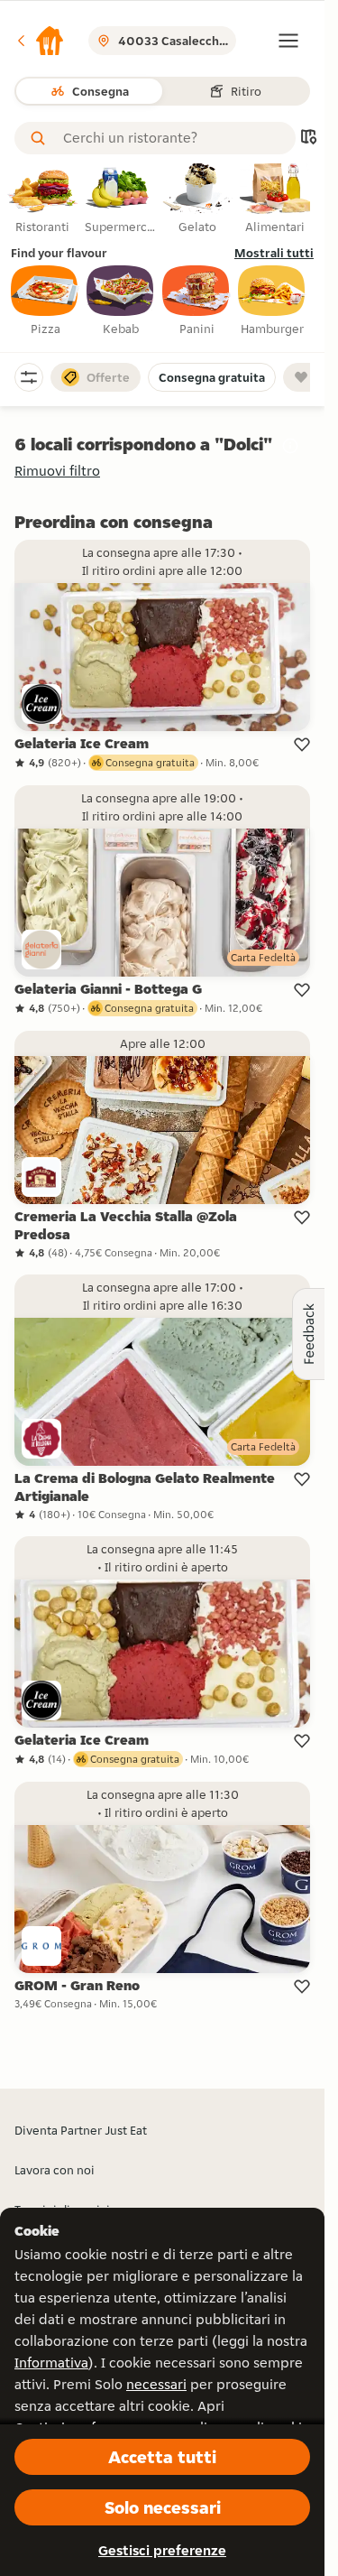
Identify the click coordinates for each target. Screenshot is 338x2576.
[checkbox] (45, 301)
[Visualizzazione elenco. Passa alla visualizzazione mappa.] (308, 139)
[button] (40, 41)
